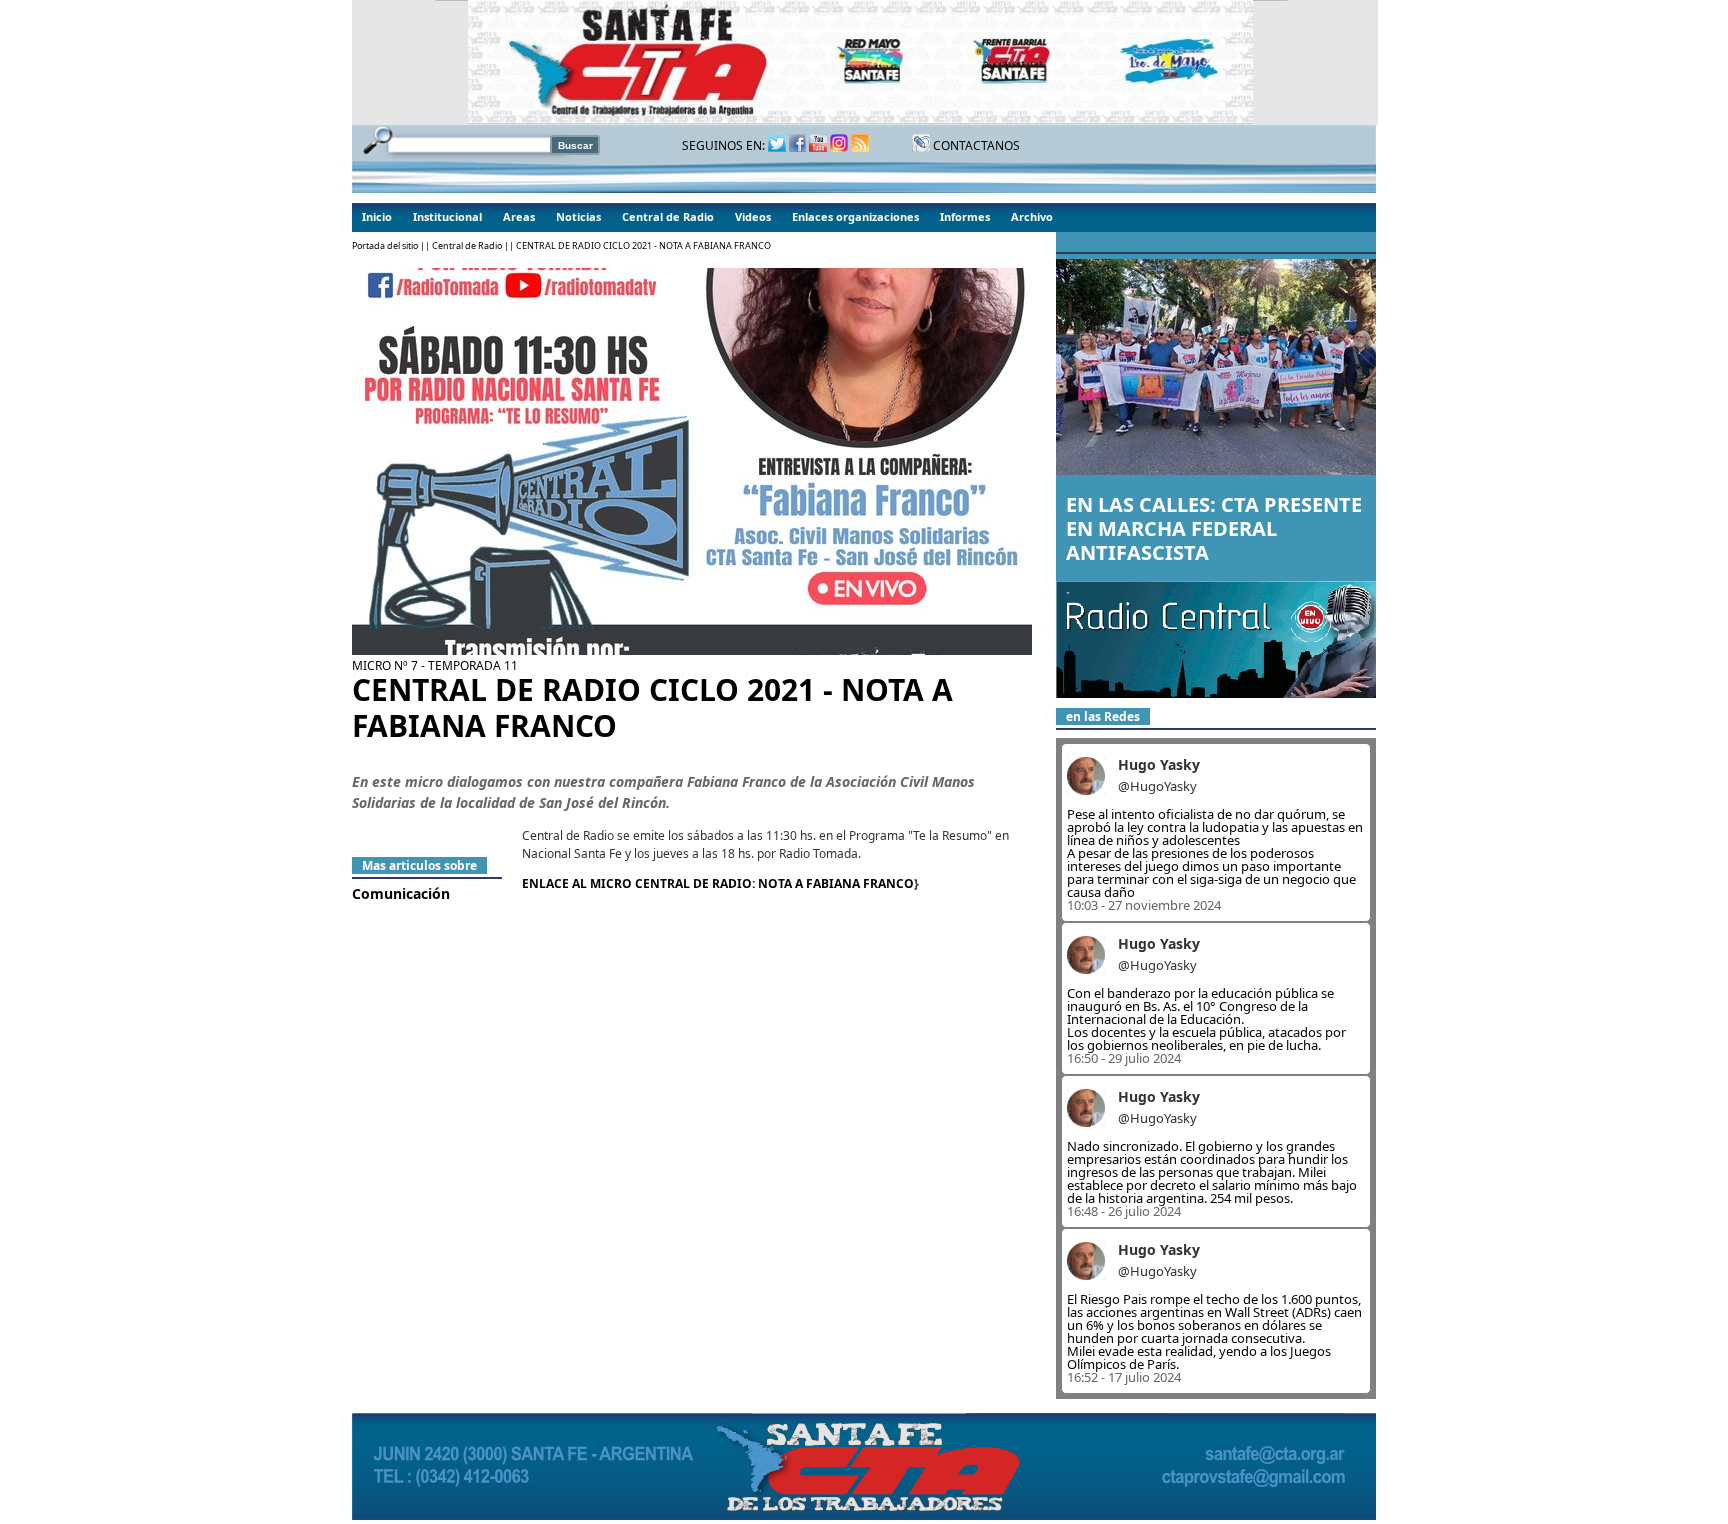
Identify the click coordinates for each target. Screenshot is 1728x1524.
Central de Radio (668, 216)
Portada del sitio (385, 245)
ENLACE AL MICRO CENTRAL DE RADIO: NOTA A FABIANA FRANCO (718, 883)
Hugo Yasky (1159, 764)
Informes (965, 216)
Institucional (447, 216)
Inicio (377, 216)
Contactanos (975, 145)
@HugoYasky (1157, 786)
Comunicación (401, 893)
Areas (519, 216)
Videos (753, 216)
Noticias (578, 216)
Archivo (1032, 216)
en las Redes (1103, 716)
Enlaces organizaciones (855, 216)
